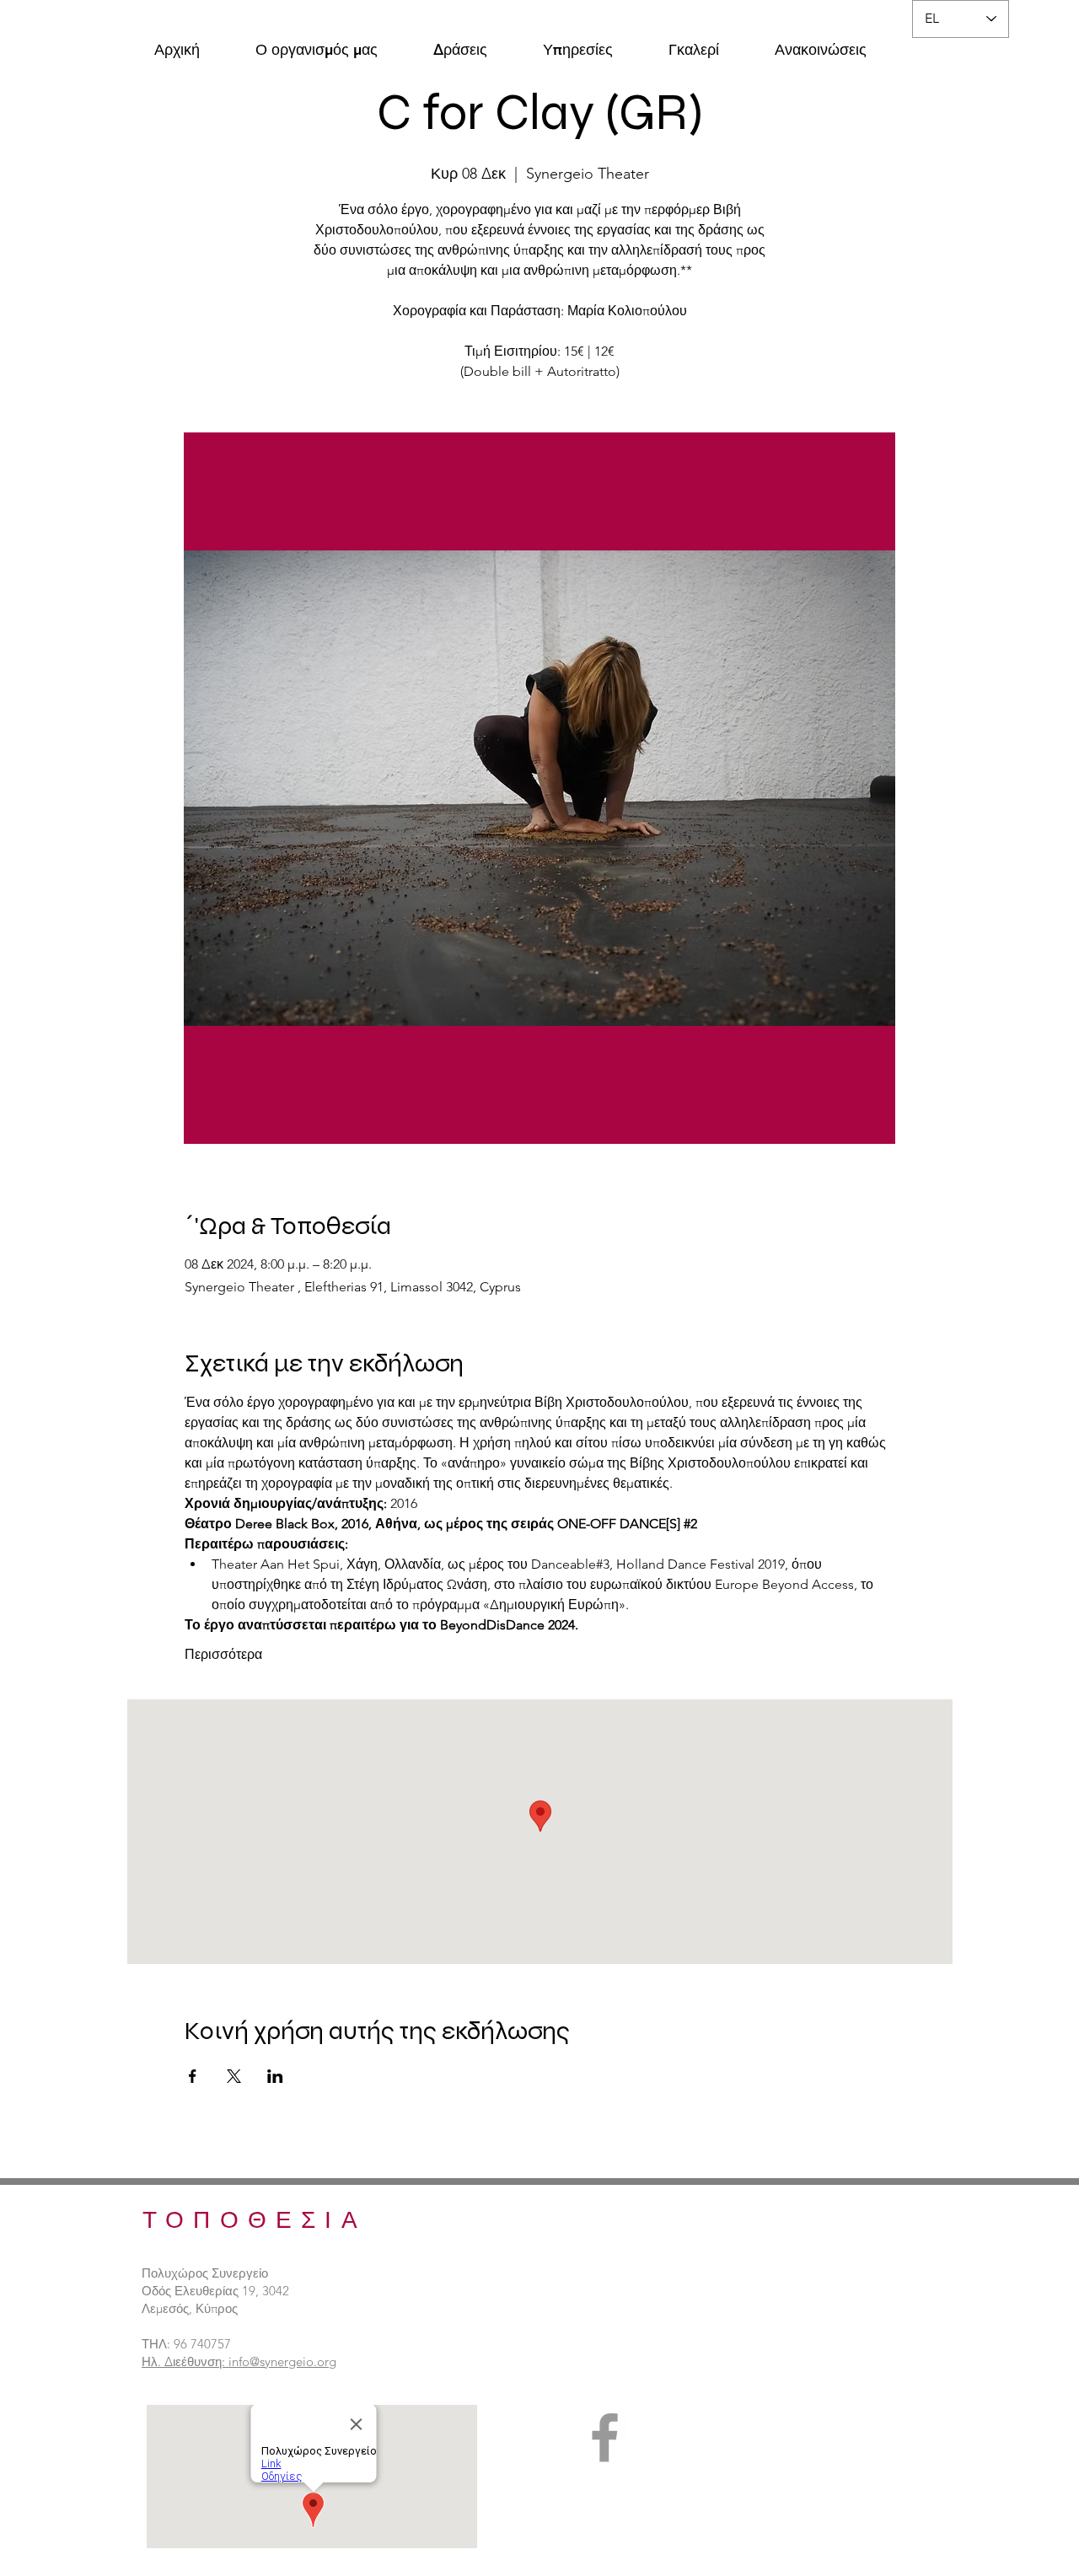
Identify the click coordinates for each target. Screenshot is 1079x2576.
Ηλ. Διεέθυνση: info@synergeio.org (239, 2361)
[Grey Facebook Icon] (605, 2437)
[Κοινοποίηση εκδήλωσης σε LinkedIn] (275, 2076)
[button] (317, 42)
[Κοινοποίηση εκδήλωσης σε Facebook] (193, 2076)
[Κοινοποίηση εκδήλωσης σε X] (234, 2076)
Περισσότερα (223, 1654)
